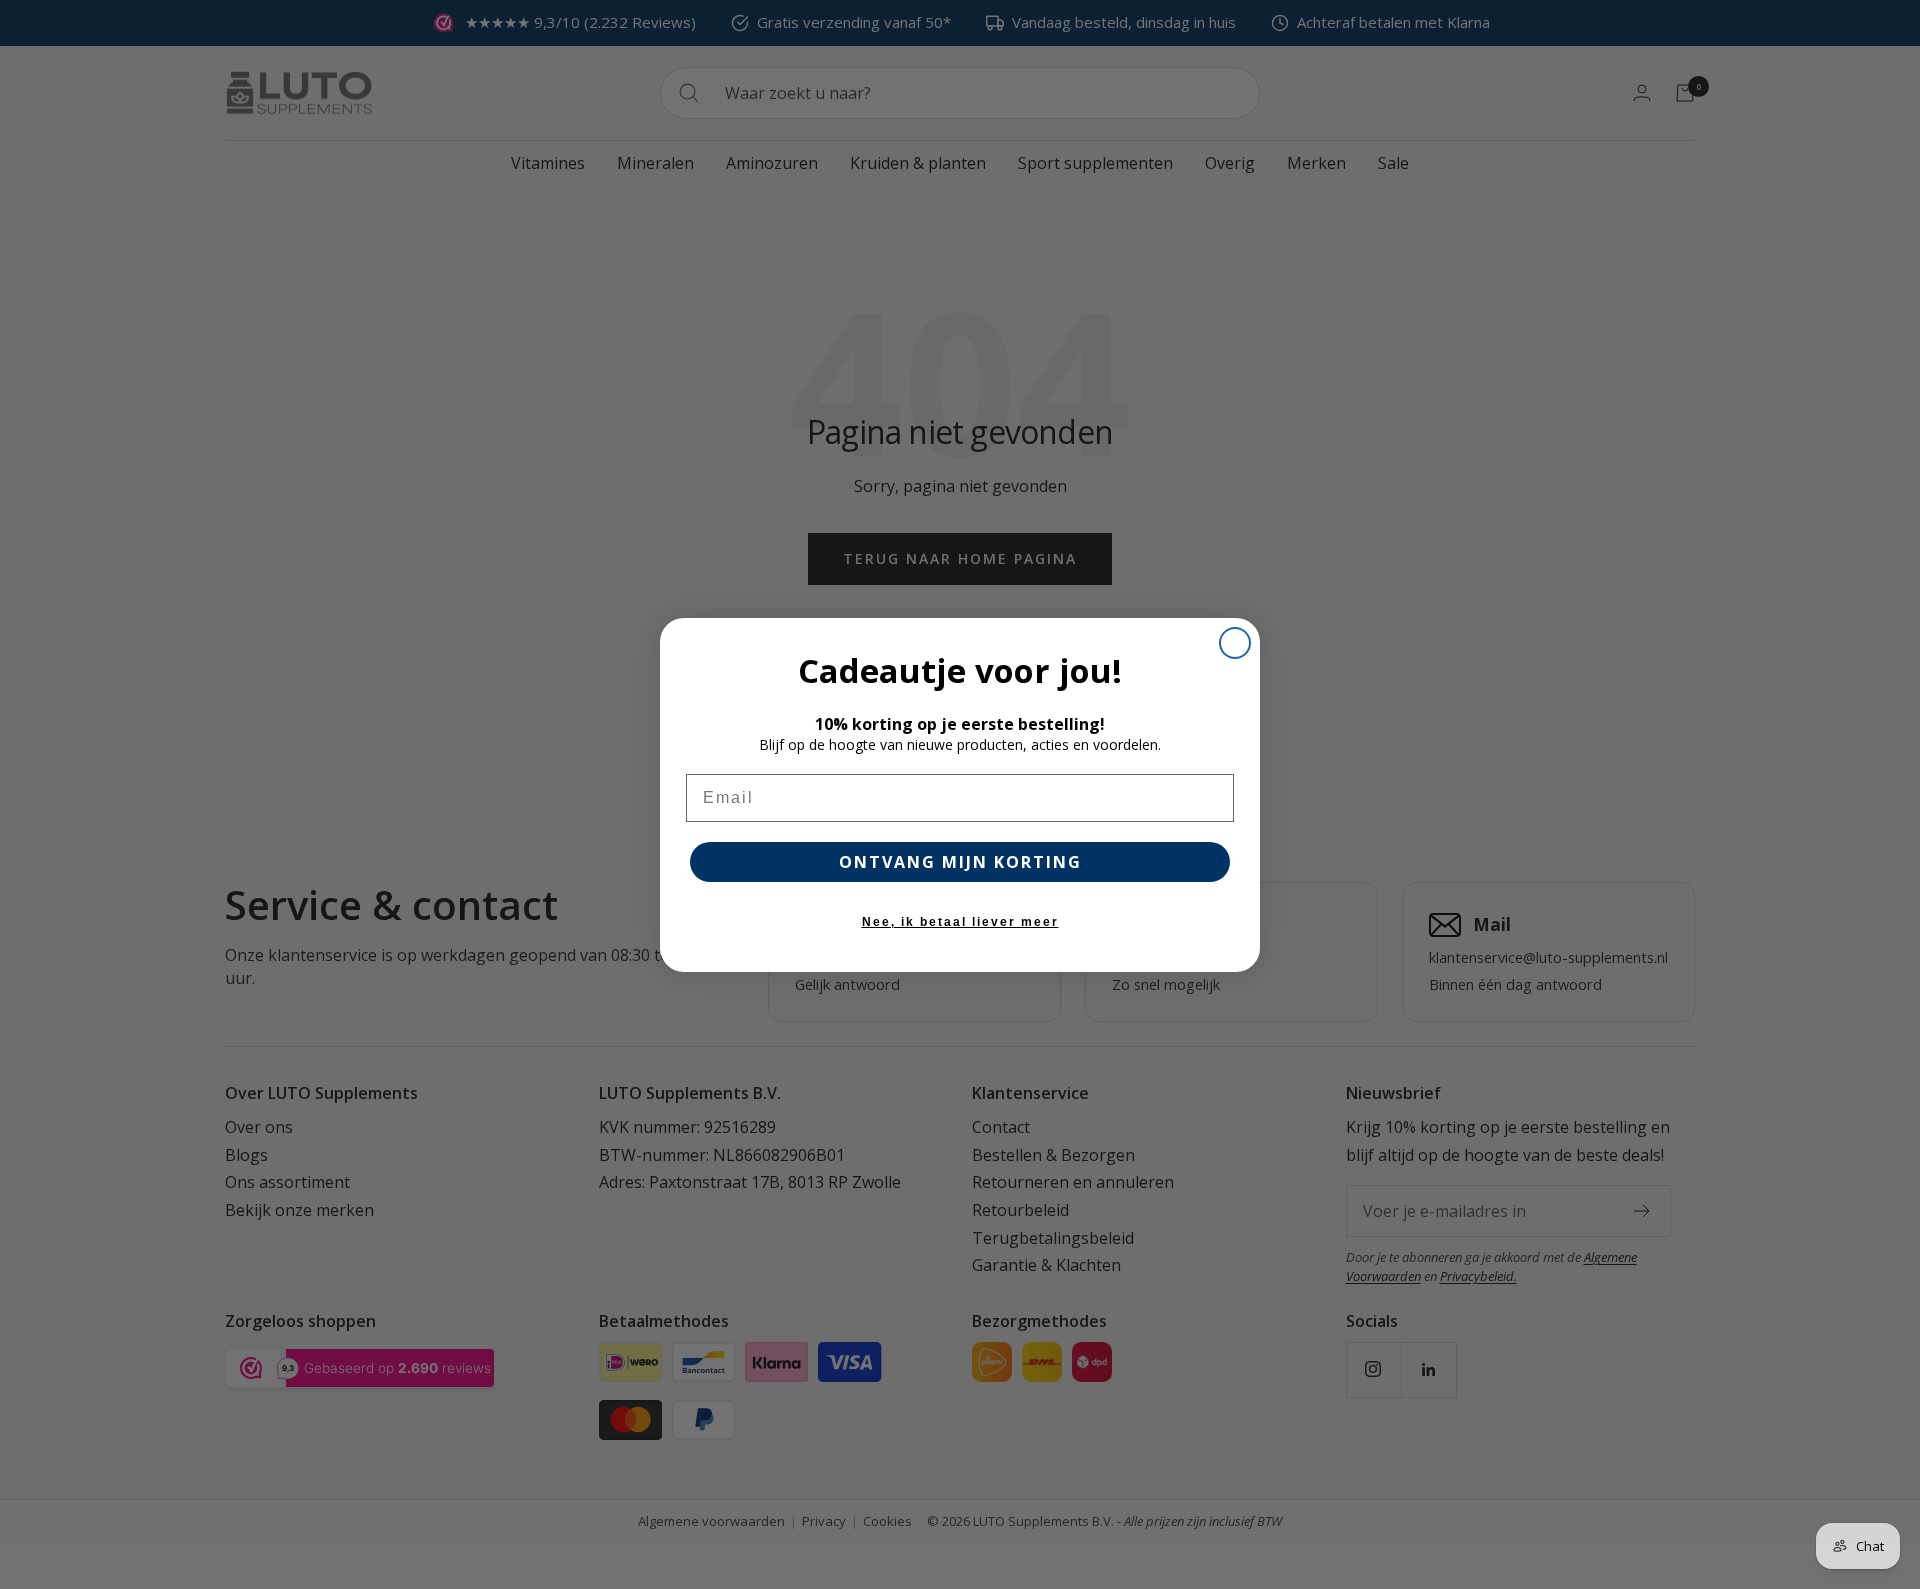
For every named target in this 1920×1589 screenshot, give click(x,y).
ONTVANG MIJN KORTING (960, 862)
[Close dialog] (1235, 643)
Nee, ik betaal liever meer (960, 922)
